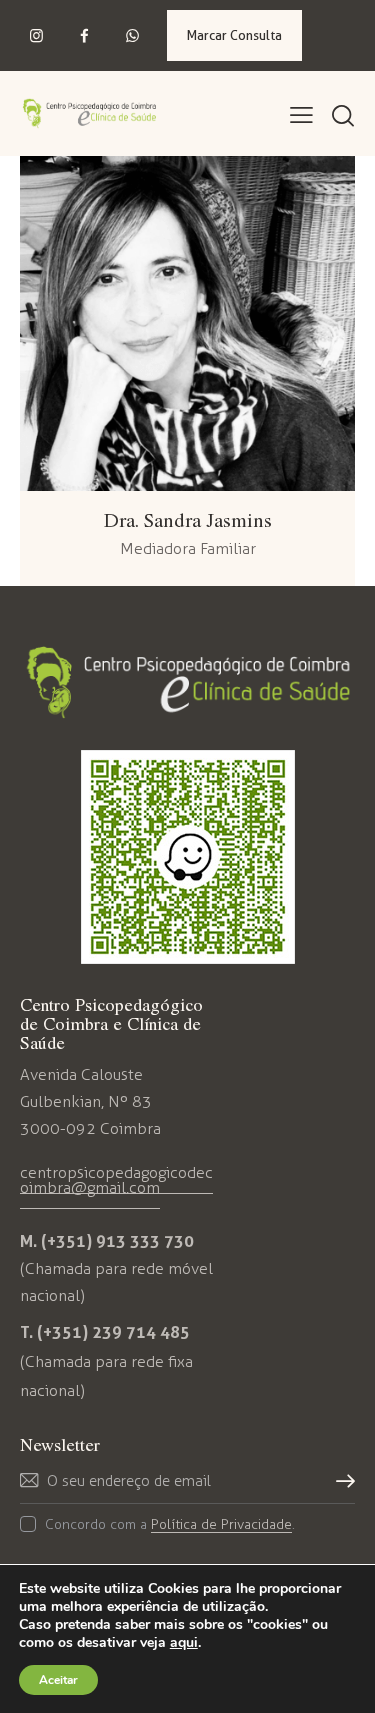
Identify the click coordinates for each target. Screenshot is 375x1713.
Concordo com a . (170, 1524)
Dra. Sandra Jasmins (188, 520)
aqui (184, 1643)
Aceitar (58, 1680)
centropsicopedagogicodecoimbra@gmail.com (116, 1180)
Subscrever (340, 1488)
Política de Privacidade (221, 1525)
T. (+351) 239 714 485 (105, 1332)
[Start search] (342, 117)
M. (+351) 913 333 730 (107, 1241)
